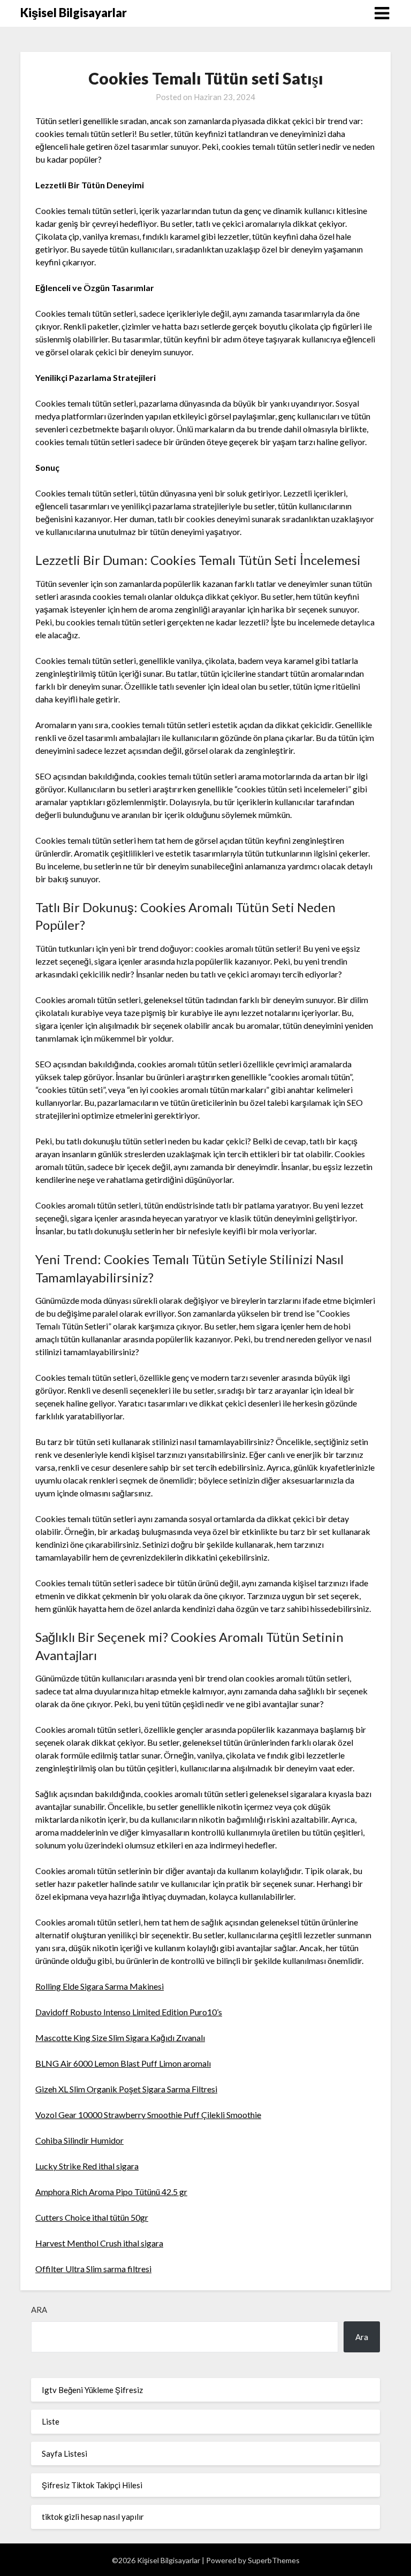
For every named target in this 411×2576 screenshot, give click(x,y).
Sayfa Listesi (64, 2453)
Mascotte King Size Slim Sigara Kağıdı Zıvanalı (120, 2038)
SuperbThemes (274, 2560)
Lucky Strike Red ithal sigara (87, 2166)
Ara (39, 2310)
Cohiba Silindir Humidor (79, 2140)
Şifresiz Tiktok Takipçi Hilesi (92, 2485)
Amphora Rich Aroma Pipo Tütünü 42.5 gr (111, 2192)
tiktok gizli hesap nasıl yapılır (93, 2517)
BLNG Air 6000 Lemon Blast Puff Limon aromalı (123, 2063)
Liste (51, 2421)
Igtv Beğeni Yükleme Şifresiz (92, 2390)
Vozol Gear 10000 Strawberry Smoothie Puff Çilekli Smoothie (148, 2115)
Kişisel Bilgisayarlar (74, 13)
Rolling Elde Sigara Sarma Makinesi (100, 1986)
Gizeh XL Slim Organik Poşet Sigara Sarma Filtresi (126, 2089)
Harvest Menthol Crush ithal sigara (99, 2243)
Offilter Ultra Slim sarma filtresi (93, 2269)
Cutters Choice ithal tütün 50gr (92, 2217)
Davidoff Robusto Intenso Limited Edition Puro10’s (129, 2012)
